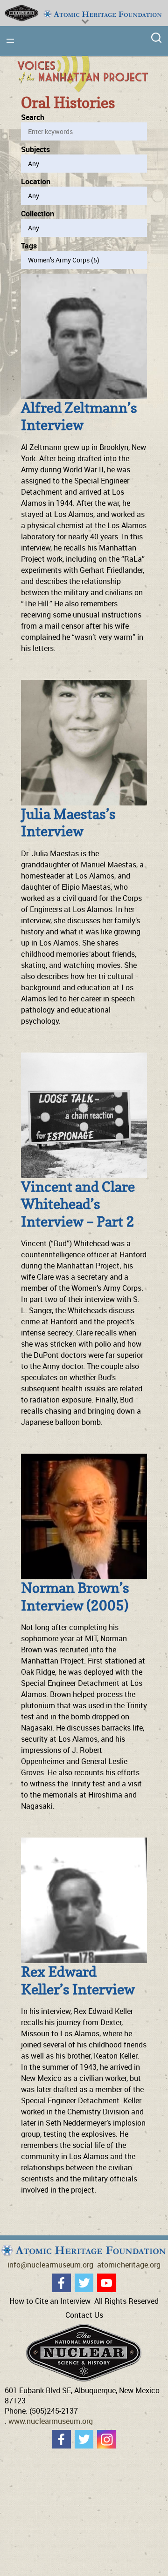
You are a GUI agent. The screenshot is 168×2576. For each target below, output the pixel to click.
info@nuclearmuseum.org (50, 2265)
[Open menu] (10, 41)
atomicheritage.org (129, 2265)
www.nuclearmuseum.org (51, 2421)
